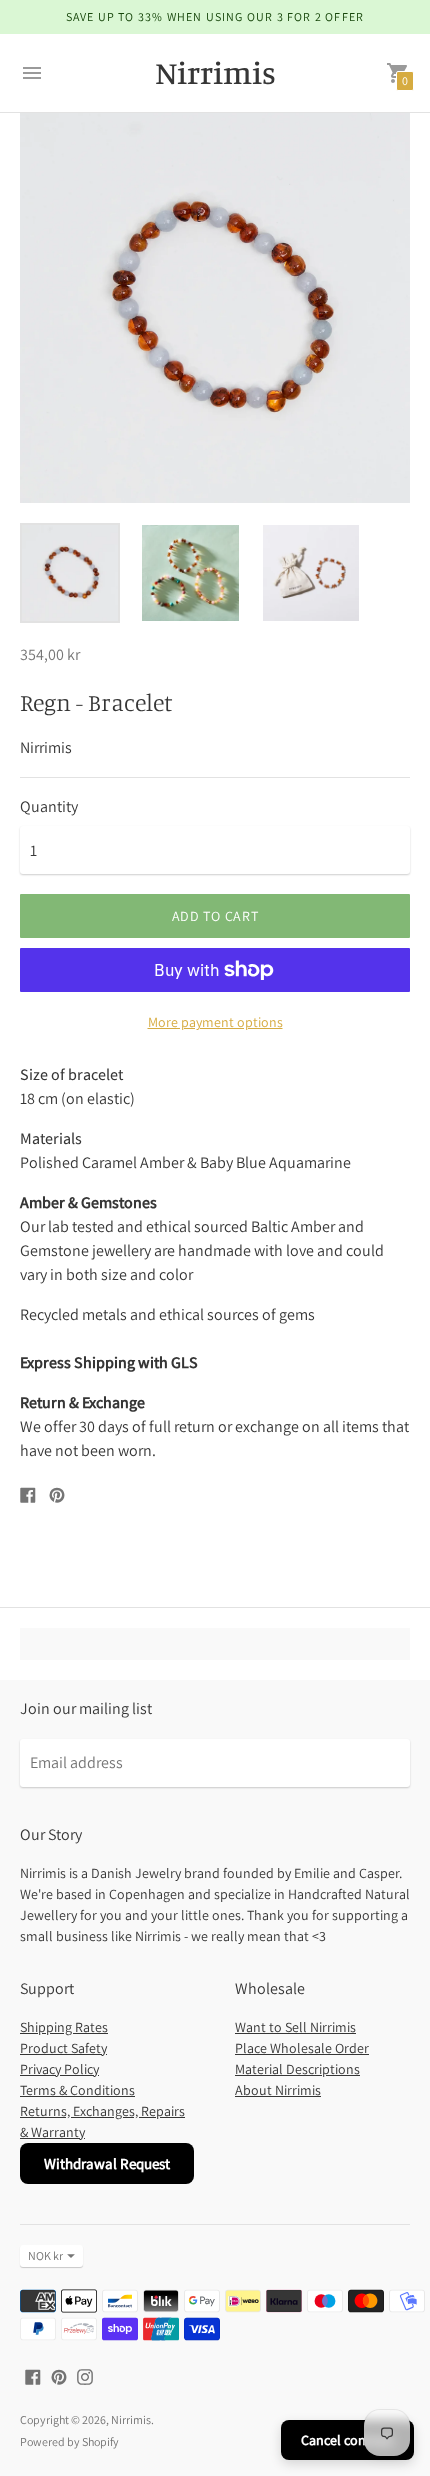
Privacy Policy (59, 2069)
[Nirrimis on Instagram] (85, 2375)
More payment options (215, 1022)
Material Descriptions (297, 2069)
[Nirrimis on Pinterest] (59, 2375)
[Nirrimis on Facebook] (33, 2375)
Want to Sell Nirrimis (295, 2027)
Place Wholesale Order (302, 2048)
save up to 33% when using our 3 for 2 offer (215, 16)
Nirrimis (131, 2419)
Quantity (49, 807)
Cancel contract (347, 2440)
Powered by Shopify (69, 2441)
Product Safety (63, 2048)
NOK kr (45, 2255)
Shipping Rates (64, 2027)
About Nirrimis (278, 2090)
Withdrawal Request (107, 2163)
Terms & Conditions (77, 2090)
